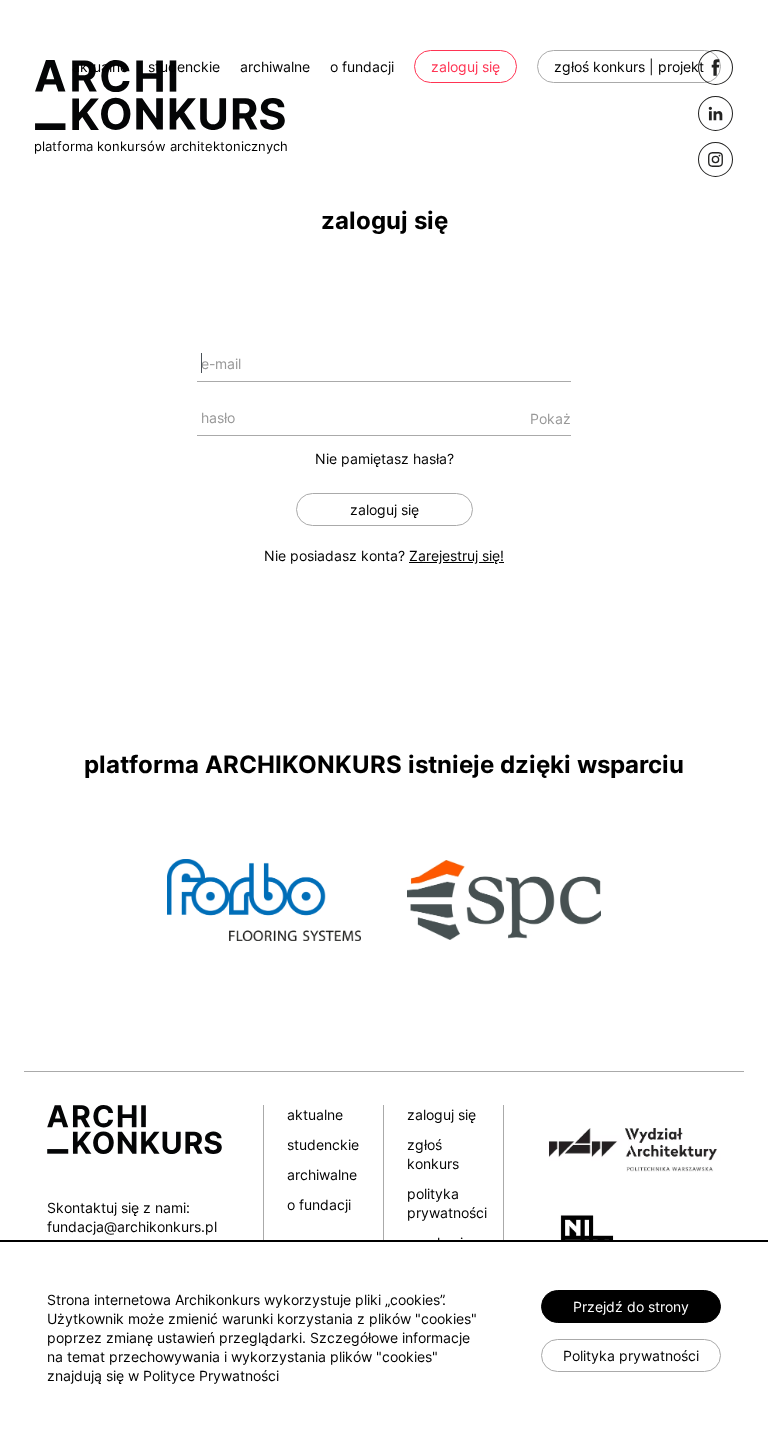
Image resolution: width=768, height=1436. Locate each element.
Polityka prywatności (631, 1355)
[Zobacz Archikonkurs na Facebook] (715, 67)
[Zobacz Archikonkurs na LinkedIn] (715, 113)
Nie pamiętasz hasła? (384, 458)
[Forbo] (264, 898)
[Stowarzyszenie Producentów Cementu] (504, 898)
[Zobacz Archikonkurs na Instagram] (715, 159)
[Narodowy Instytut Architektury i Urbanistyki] (579, 1234)
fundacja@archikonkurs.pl (132, 1226)
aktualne (100, 66)
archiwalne (275, 66)
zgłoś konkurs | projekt (629, 66)
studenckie (184, 66)
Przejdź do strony (631, 1306)
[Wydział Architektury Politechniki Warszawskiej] (624, 1146)
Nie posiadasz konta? (384, 555)
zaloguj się (465, 66)
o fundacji (362, 66)
